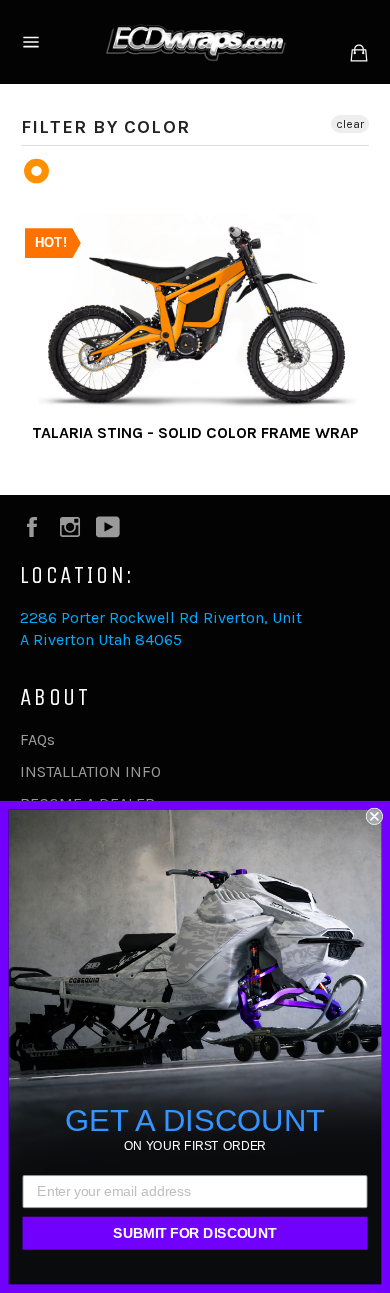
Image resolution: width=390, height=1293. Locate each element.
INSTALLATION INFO (90, 771)
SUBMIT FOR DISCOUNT (195, 1232)
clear (350, 124)
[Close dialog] (374, 816)
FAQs (37, 739)
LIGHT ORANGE (37, 171)
